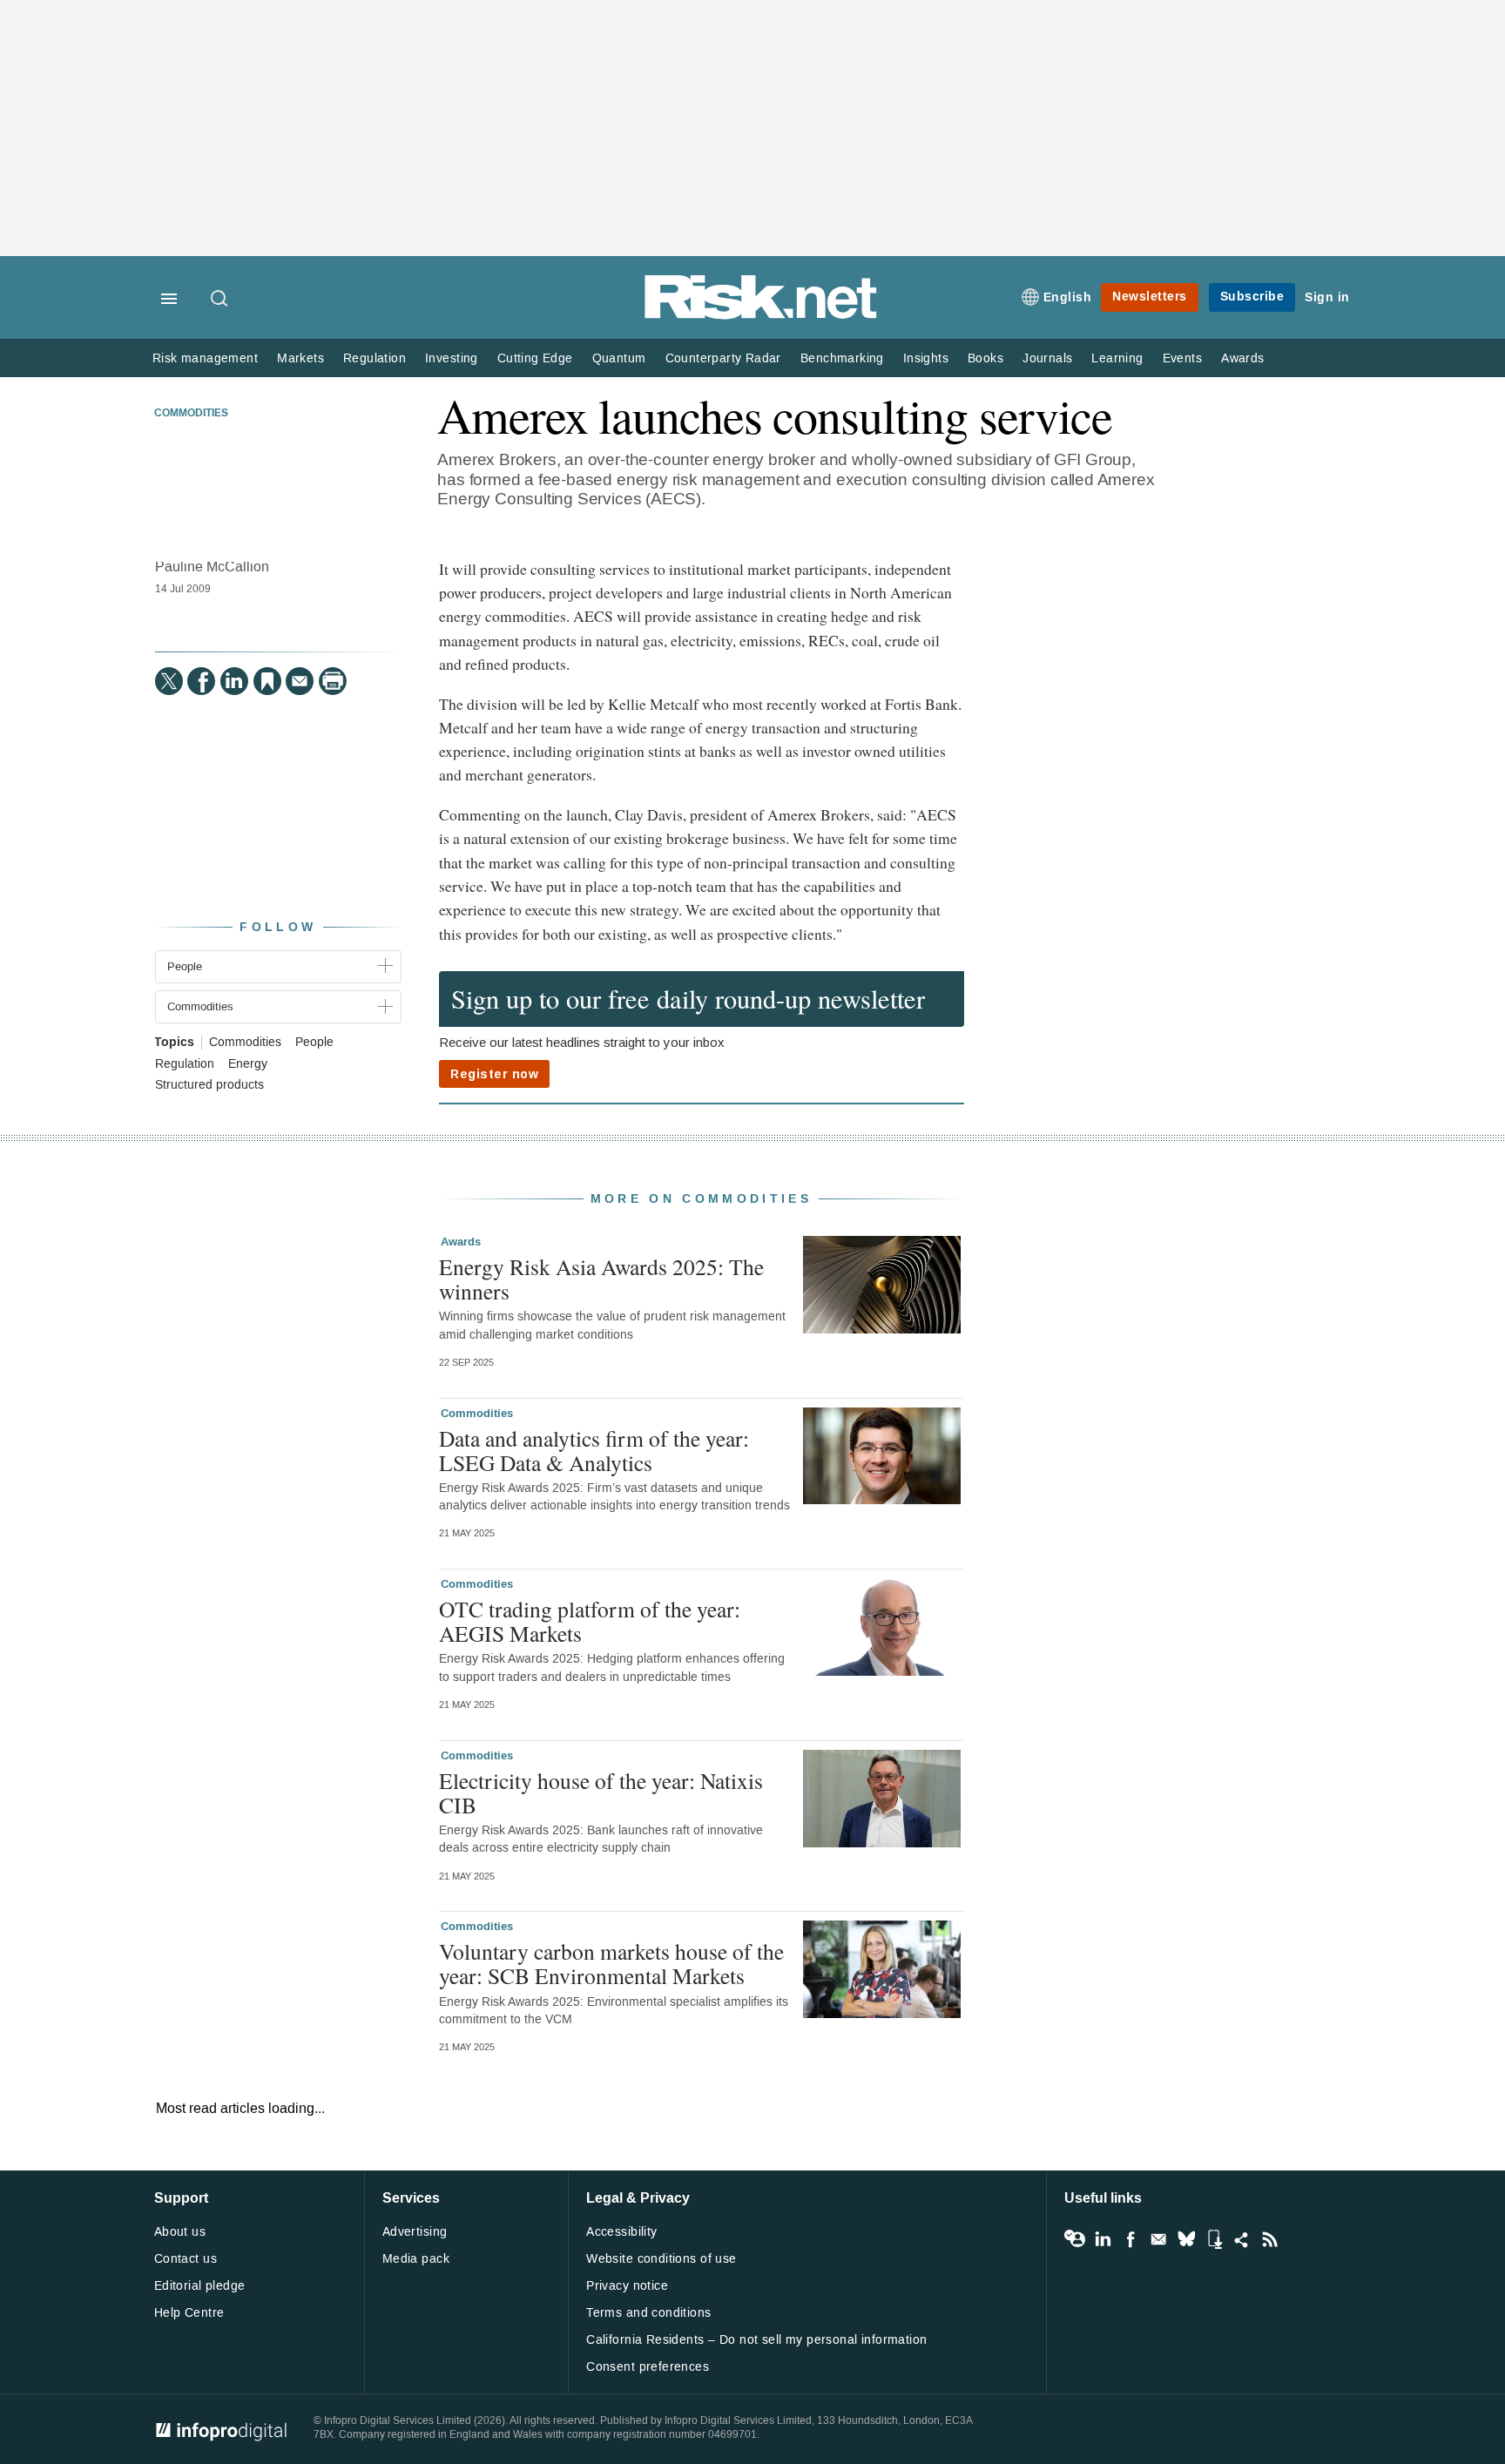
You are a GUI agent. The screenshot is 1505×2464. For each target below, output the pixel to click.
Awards (1242, 358)
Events (1182, 358)
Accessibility (621, 2232)
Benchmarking (842, 358)
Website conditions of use (661, 2259)
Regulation (375, 358)
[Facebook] (201, 681)
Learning (1117, 358)
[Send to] (300, 681)
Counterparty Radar (723, 358)
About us (180, 2232)
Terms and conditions (648, 2313)
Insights (926, 358)
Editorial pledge (200, 2286)
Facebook (1130, 2239)
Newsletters (1150, 297)
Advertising (415, 2232)
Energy (248, 1064)
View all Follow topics (1075, 2239)
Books (985, 358)
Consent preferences (648, 2367)
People (314, 1043)
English (1068, 297)
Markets (300, 358)
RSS (1270, 2239)
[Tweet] (169, 681)
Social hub (1242, 2239)
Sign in (1327, 297)
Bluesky (1186, 2239)
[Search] (220, 300)
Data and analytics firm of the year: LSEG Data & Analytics (594, 1450)
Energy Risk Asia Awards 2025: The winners (601, 1279)
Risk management (205, 358)
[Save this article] (267, 681)
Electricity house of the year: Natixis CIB (601, 1792)
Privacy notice (627, 2286)
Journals (1047, 358)
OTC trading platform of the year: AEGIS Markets (590, 1621)
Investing (452, 358)
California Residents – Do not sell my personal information (756, 2340)
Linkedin (1103, 2239)
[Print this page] (333, 681)
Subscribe (1252, 297)
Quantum (619, 358)
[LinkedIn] (234, 681)
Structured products (209, 1085)
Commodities (191, 414)
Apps (1214, 2239)
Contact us (186, 2259)
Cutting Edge (535, 358)
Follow (278, 927)
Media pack (416, 2259)
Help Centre (189, 2313)
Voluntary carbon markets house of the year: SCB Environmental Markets (611, 1963)
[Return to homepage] (761, 316)
